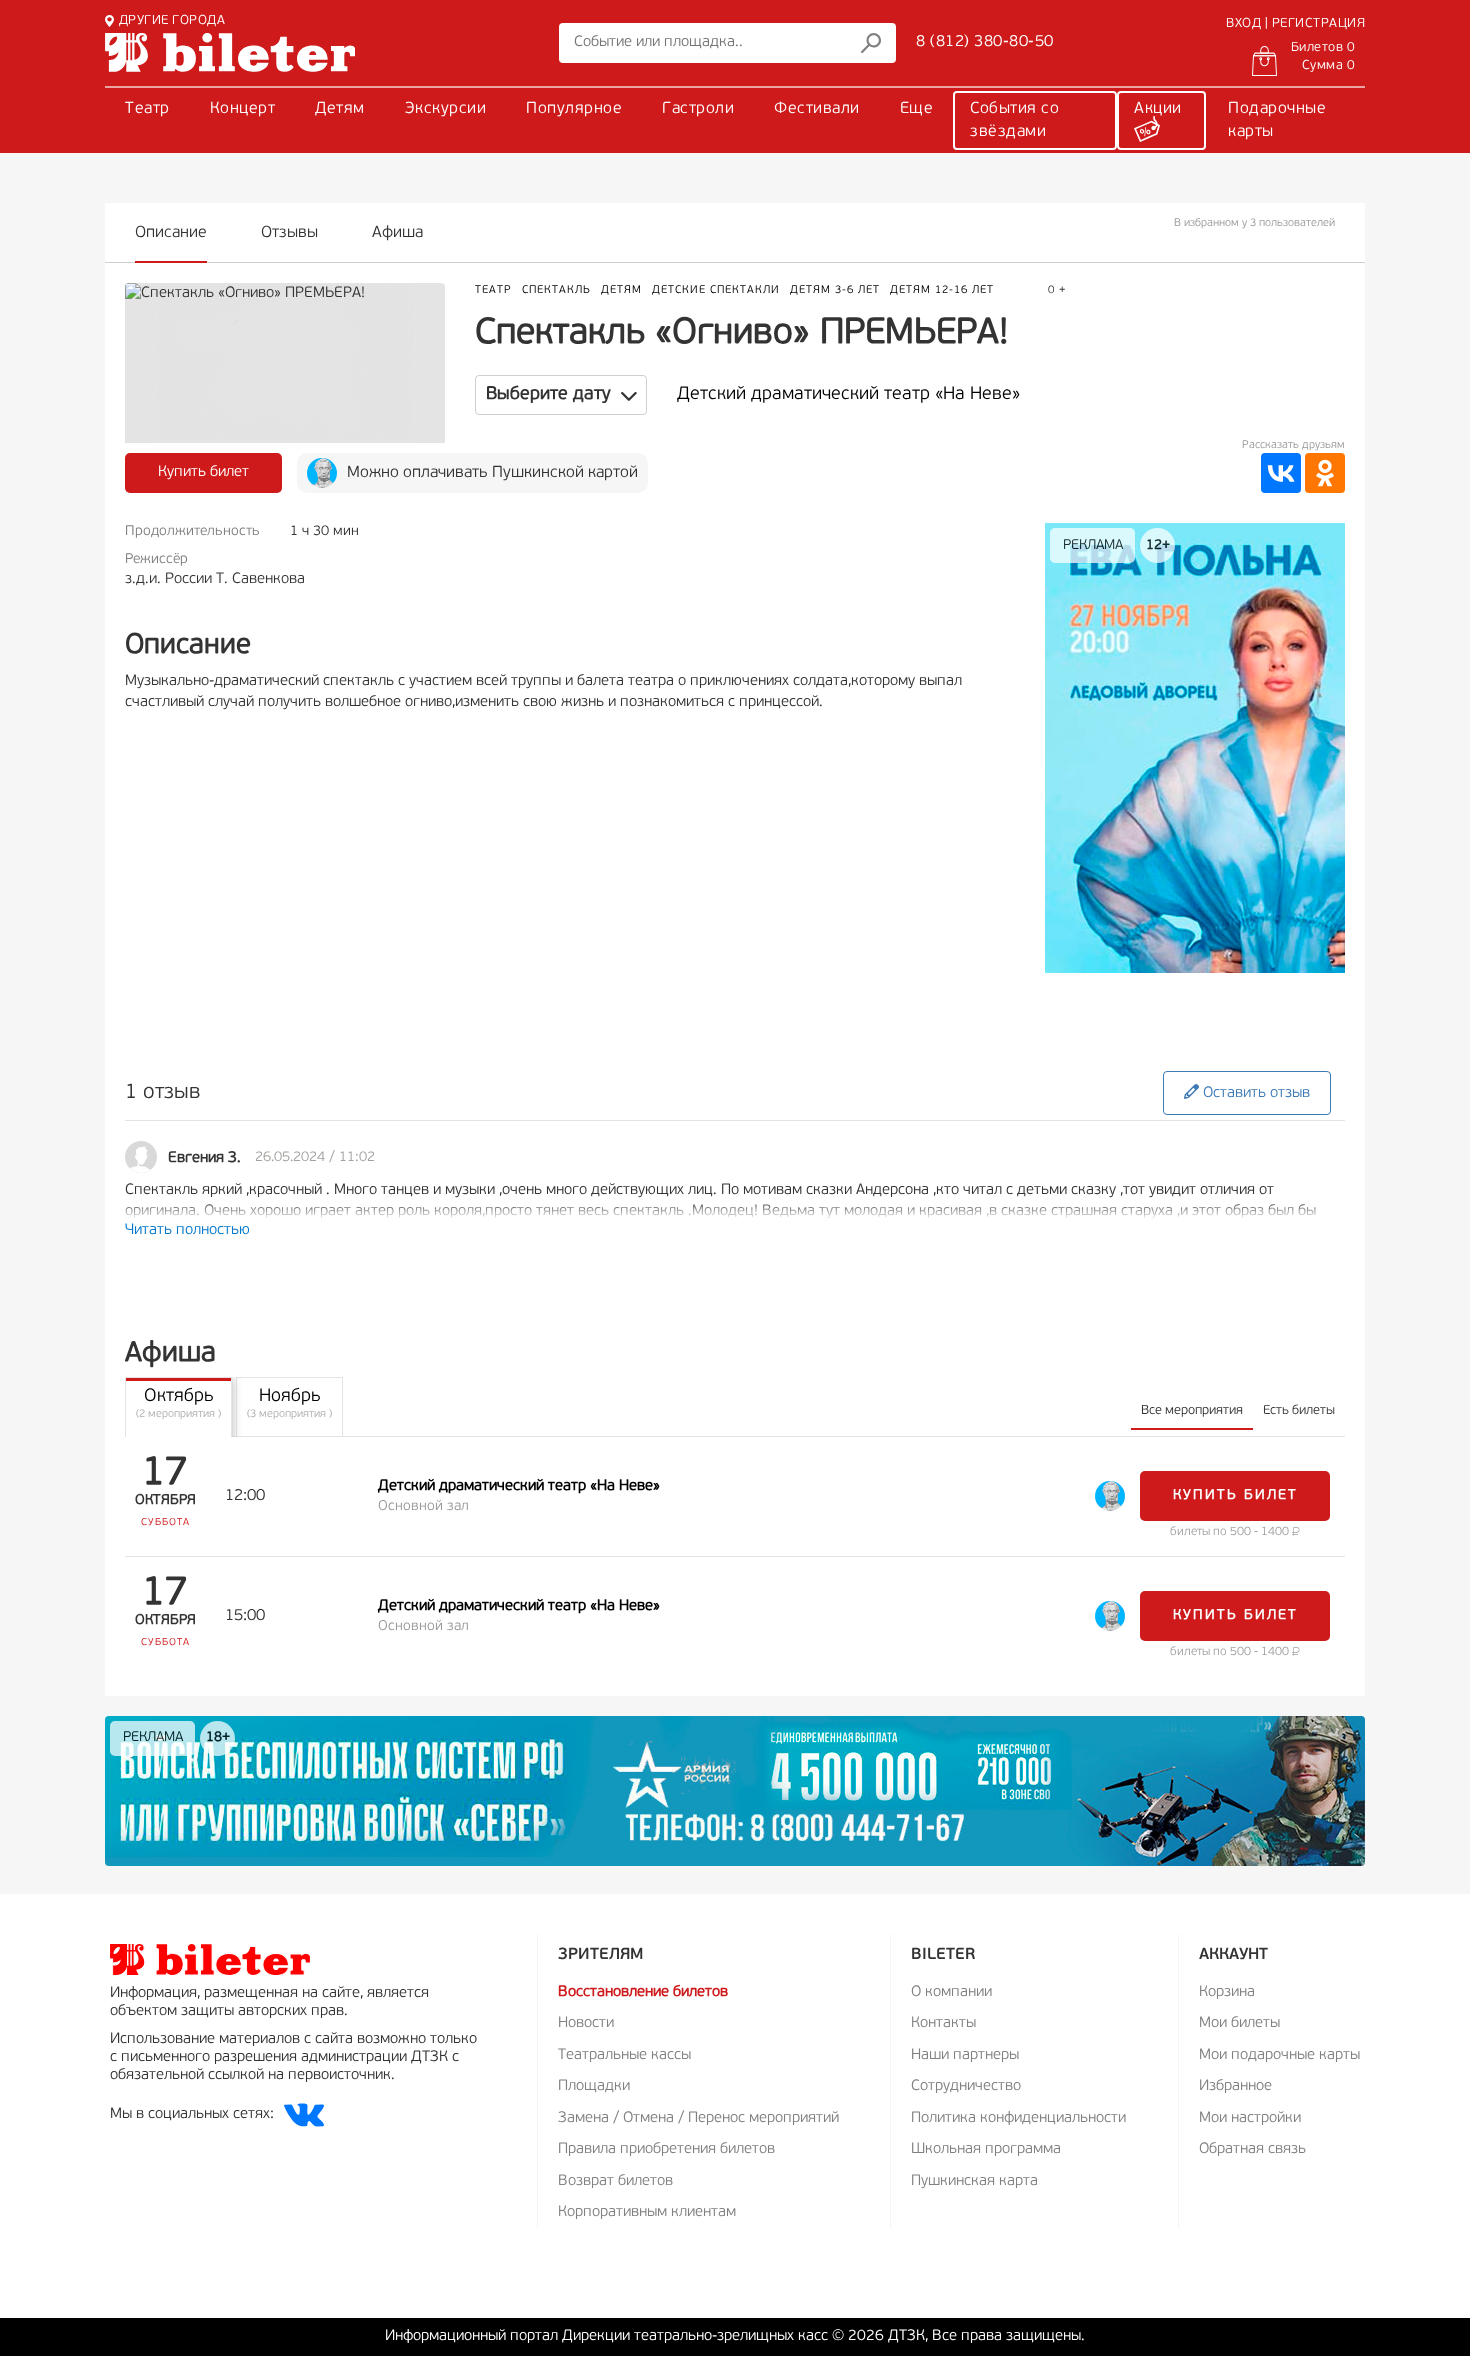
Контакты (943, 2023)
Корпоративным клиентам (647, 2212)
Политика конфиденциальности (1018, 2118)
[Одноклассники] (1325, 473)
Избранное (1235, 2086)
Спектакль (556, 290)
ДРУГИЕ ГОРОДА (172, 20)
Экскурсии (446, 109)
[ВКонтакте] (1281, 473)
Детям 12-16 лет (942, 290)
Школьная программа (986, 2149)
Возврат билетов (615, 2181)
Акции (1158, 109)
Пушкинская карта (974, 2181)
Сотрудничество (966, 2086)
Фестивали (817, 109)
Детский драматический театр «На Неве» (848, 395)
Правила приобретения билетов (666, 2149)
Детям (340, 109)
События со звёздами (1014, 120)
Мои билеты (1239, 2023)
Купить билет (203, 472)
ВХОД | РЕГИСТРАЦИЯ (1295, 23)
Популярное (574, 109)
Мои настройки (1250, 2118)
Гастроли (698, 109)
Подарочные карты (1277, 120)
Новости (586, 2023)
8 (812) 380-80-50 (985, 42)
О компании (951, 1992)
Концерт (243, 109)
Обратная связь (1252, 2149)
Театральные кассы (624, 2055)
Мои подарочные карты (1279, 2055)
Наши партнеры (965, 2055)
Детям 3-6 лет (835, 290)
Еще (917, 109)
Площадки (594, 2086)
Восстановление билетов (643, 1992)
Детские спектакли (716, 290)
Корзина (1227, 1992)
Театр (147, 109)
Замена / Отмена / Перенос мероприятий (698, 2118)
